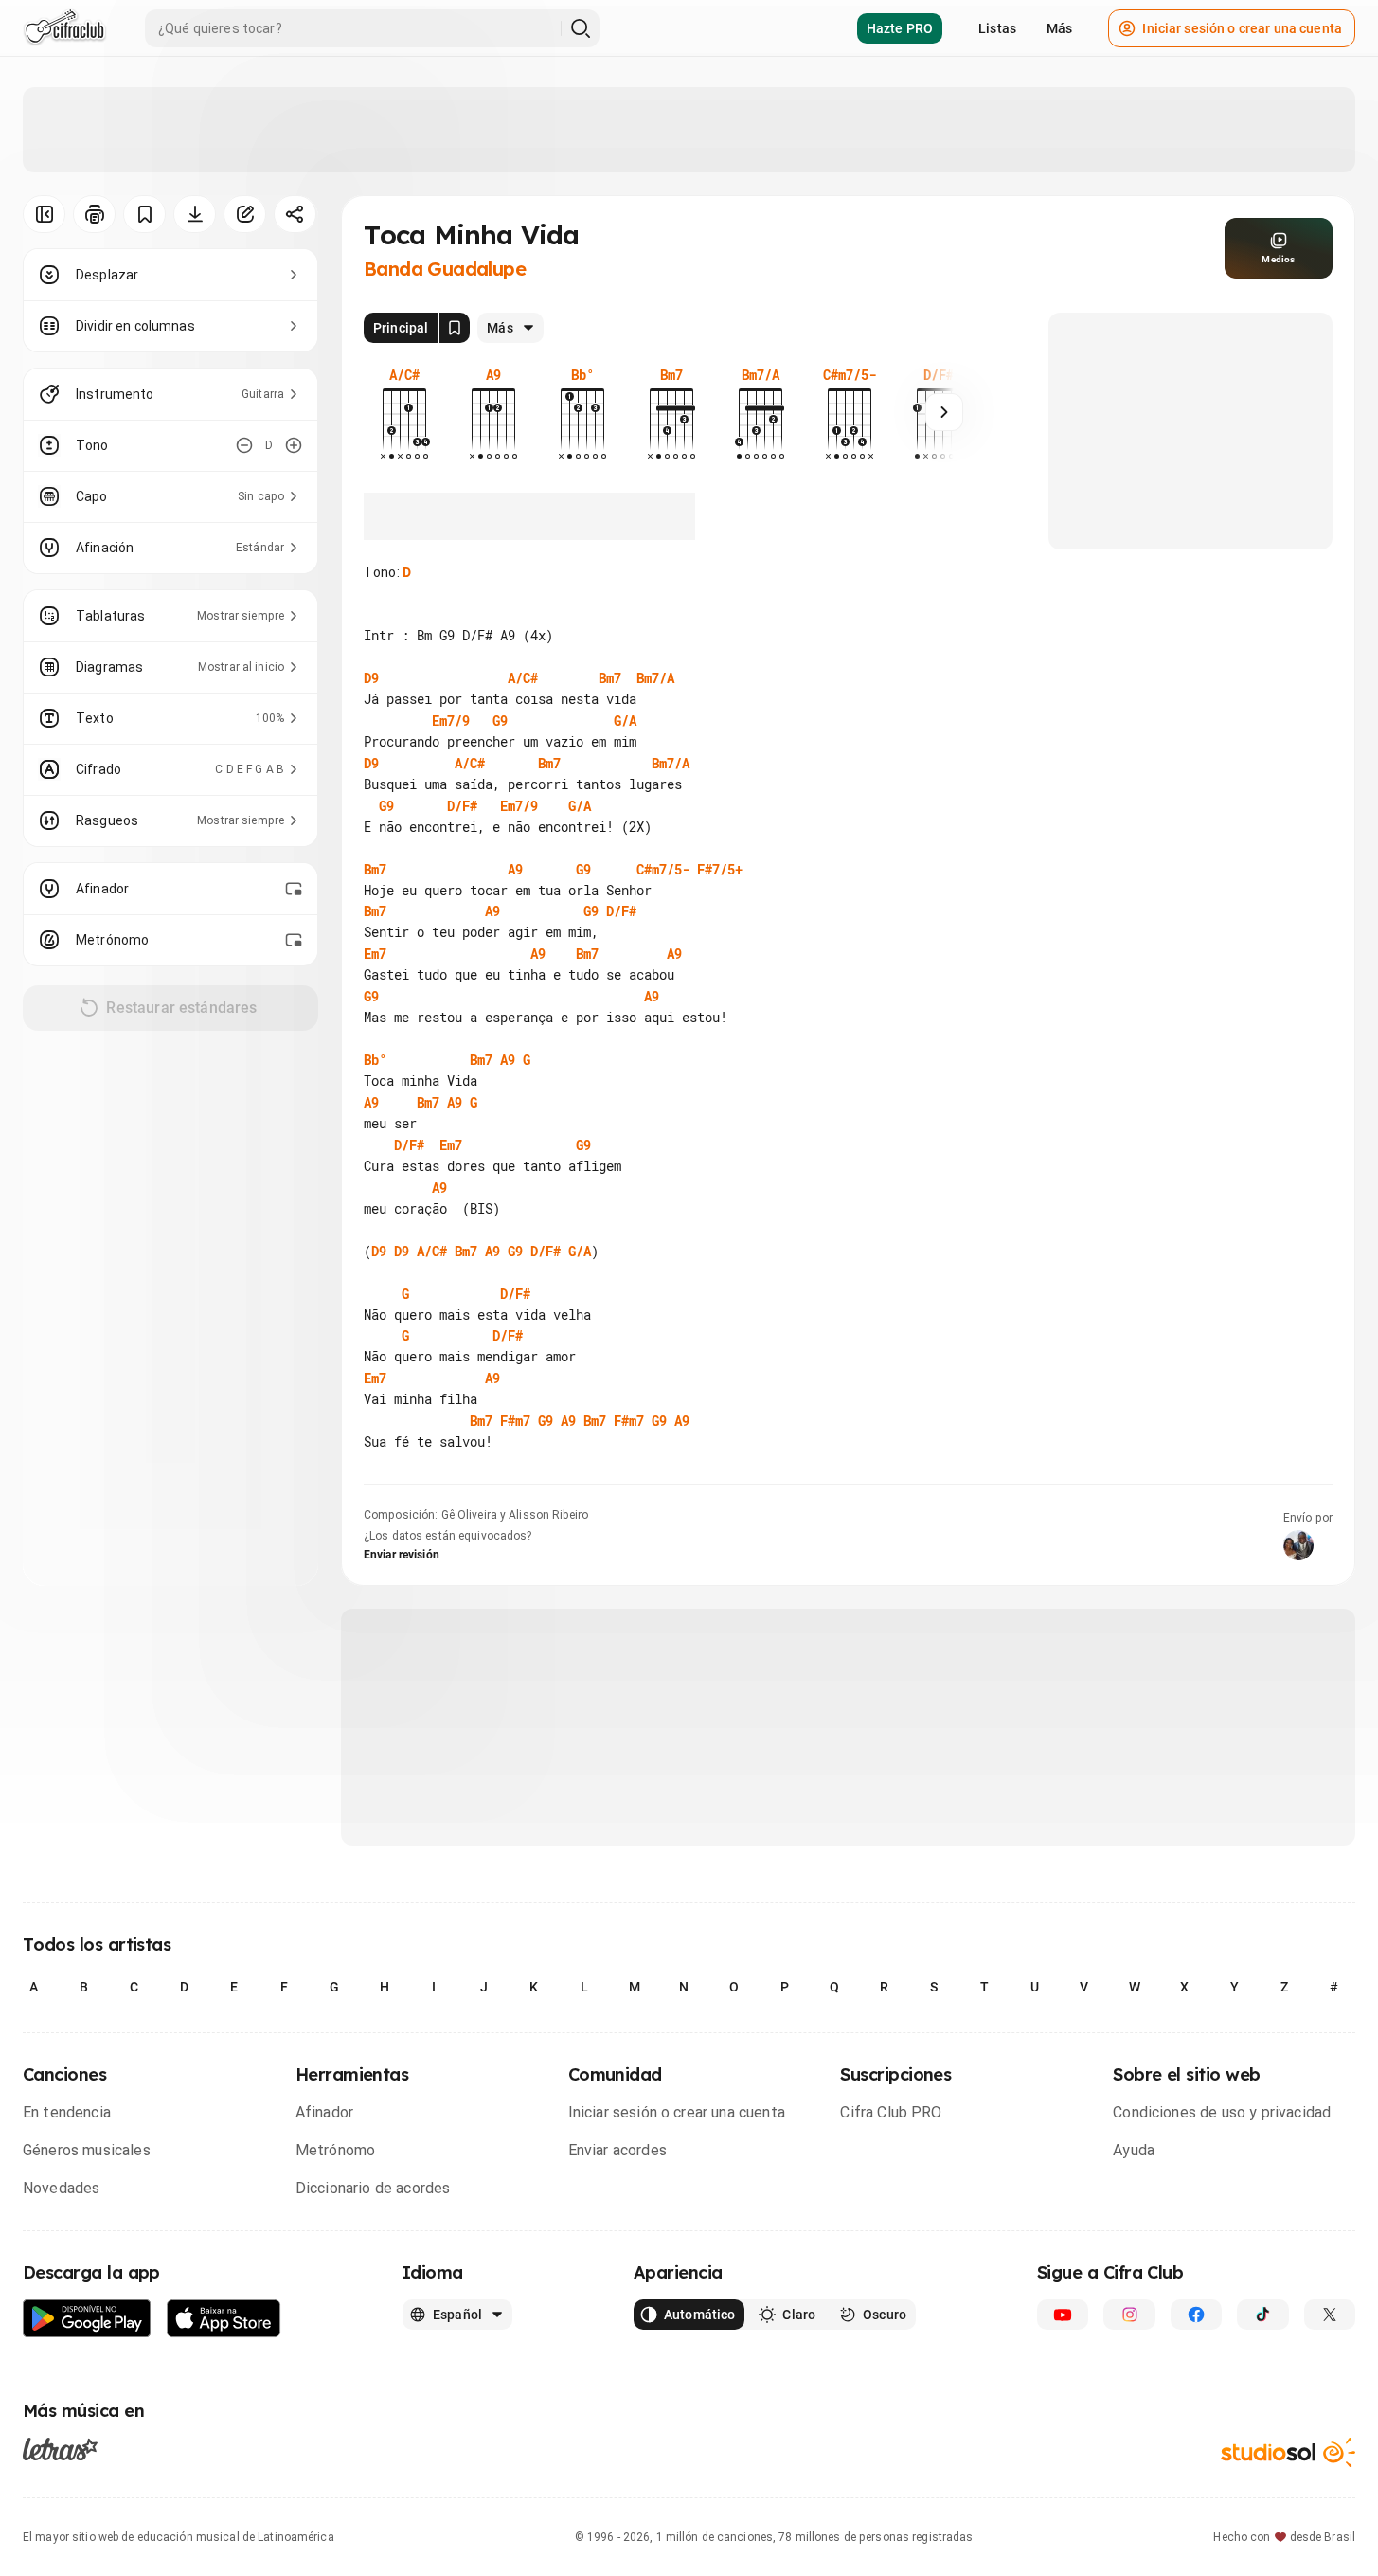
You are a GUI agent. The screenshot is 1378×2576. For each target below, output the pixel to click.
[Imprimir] (94, 214)
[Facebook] (1196, 2315)
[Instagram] (1129, 2315)
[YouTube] (1063, 2315)
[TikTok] (1262, 2315)
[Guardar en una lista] (144, 214)
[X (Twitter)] (1330, 2315)
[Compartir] (295, 214)
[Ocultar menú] (44, 214)
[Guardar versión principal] (455, 328)
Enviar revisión (402, 1555)
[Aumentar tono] (294, 445)
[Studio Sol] (1288, 2452)
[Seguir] (944, 412)
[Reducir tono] (244, 445)
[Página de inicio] (65, 28)
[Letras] (60, 2448)
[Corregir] (245, 214)
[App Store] (224, 2319)
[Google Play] (87, 2319)
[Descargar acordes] (195, 214)
